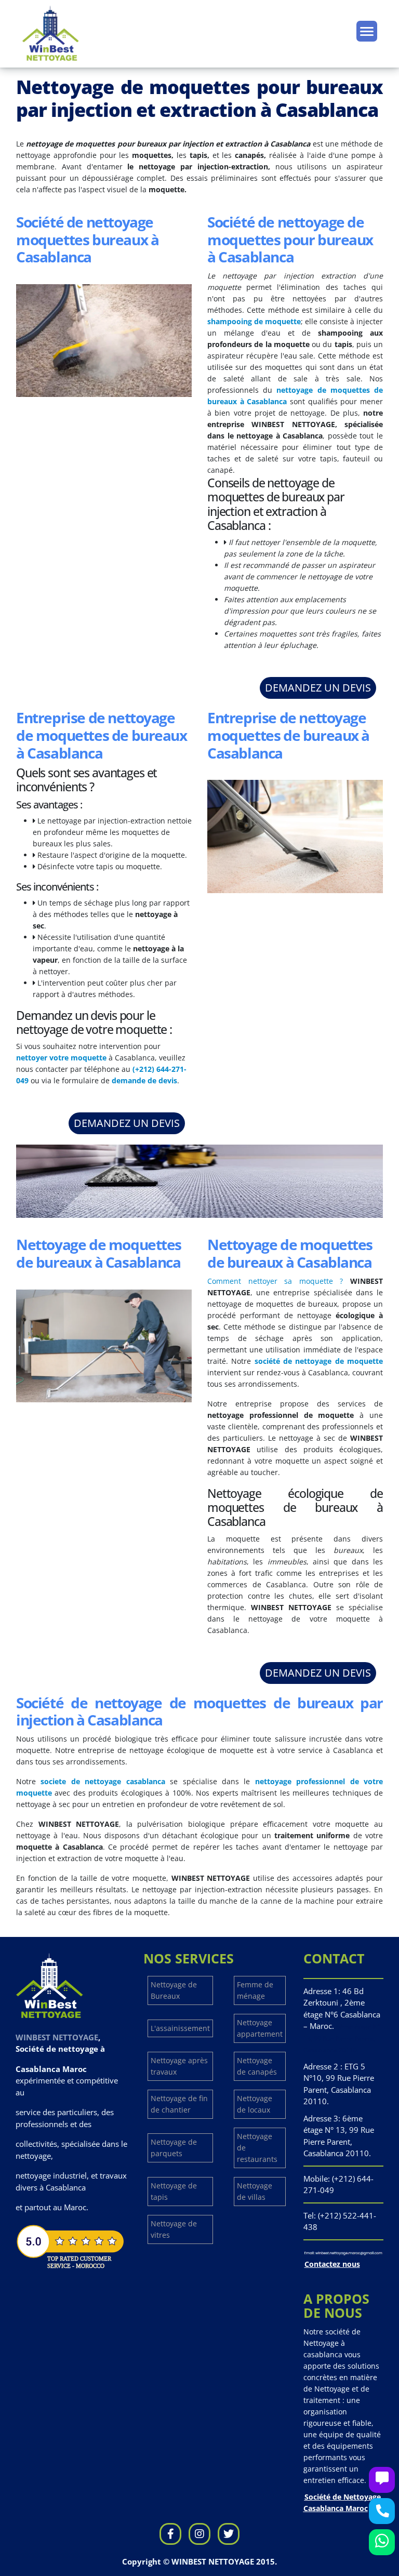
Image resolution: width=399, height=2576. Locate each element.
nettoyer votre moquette (61, 1058)
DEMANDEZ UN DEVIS (318, 688)
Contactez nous (332, 2264)
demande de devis (144, 1080)
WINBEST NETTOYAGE (57, 2037)
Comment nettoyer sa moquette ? (275, 1281)
